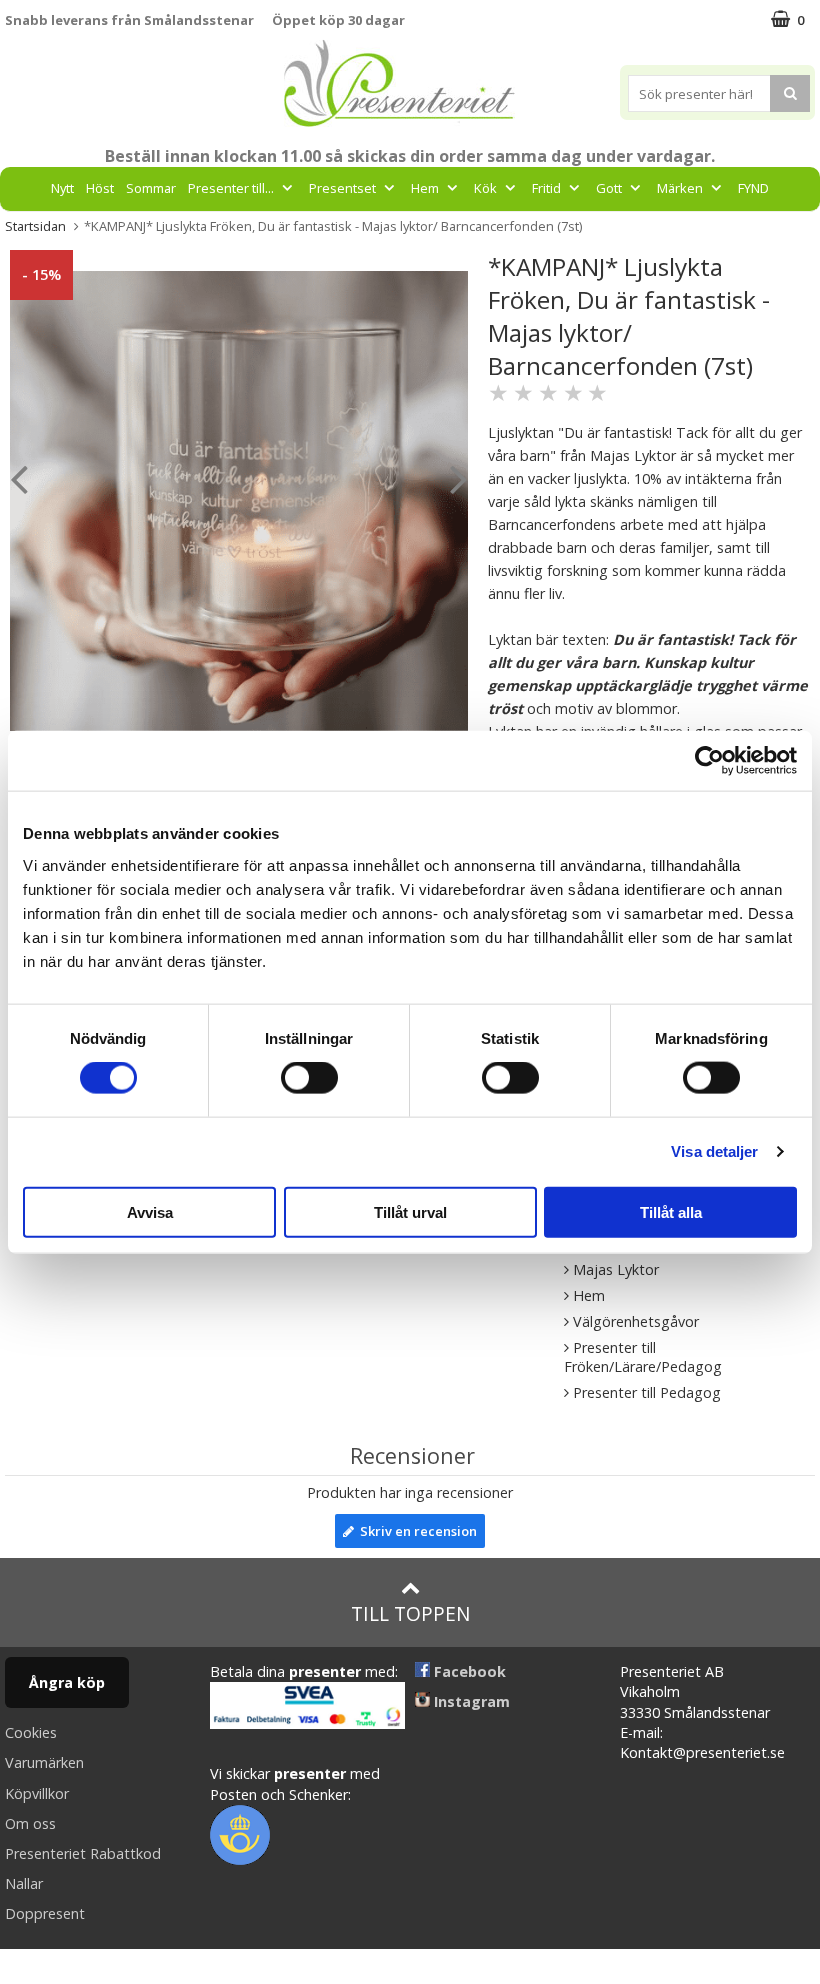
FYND (753, 188)
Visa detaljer (714, 1151)
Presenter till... (231, 188)
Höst (100, 188)
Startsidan (35, 226)
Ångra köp (67, 1682)
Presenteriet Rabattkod (83, 1853)
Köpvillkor (37, 1793)
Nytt (62, 188)
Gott (609, 188)
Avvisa (150, 1211)
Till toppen (410, 1613)
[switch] (309, 1078)
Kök (485, 188)
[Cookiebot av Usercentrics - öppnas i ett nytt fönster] (709, 761)
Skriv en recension (415, 1531)
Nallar (24, 1883)
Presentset (342, 188)
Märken (680, 188)
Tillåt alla (671, 1211)
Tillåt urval (410, 1211)
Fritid (546, 188)
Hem (425, 188)
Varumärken (44, 1762)
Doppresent (45, 1913)
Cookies (31, 1732)
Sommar (151, 188)
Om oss (30, 1823)
